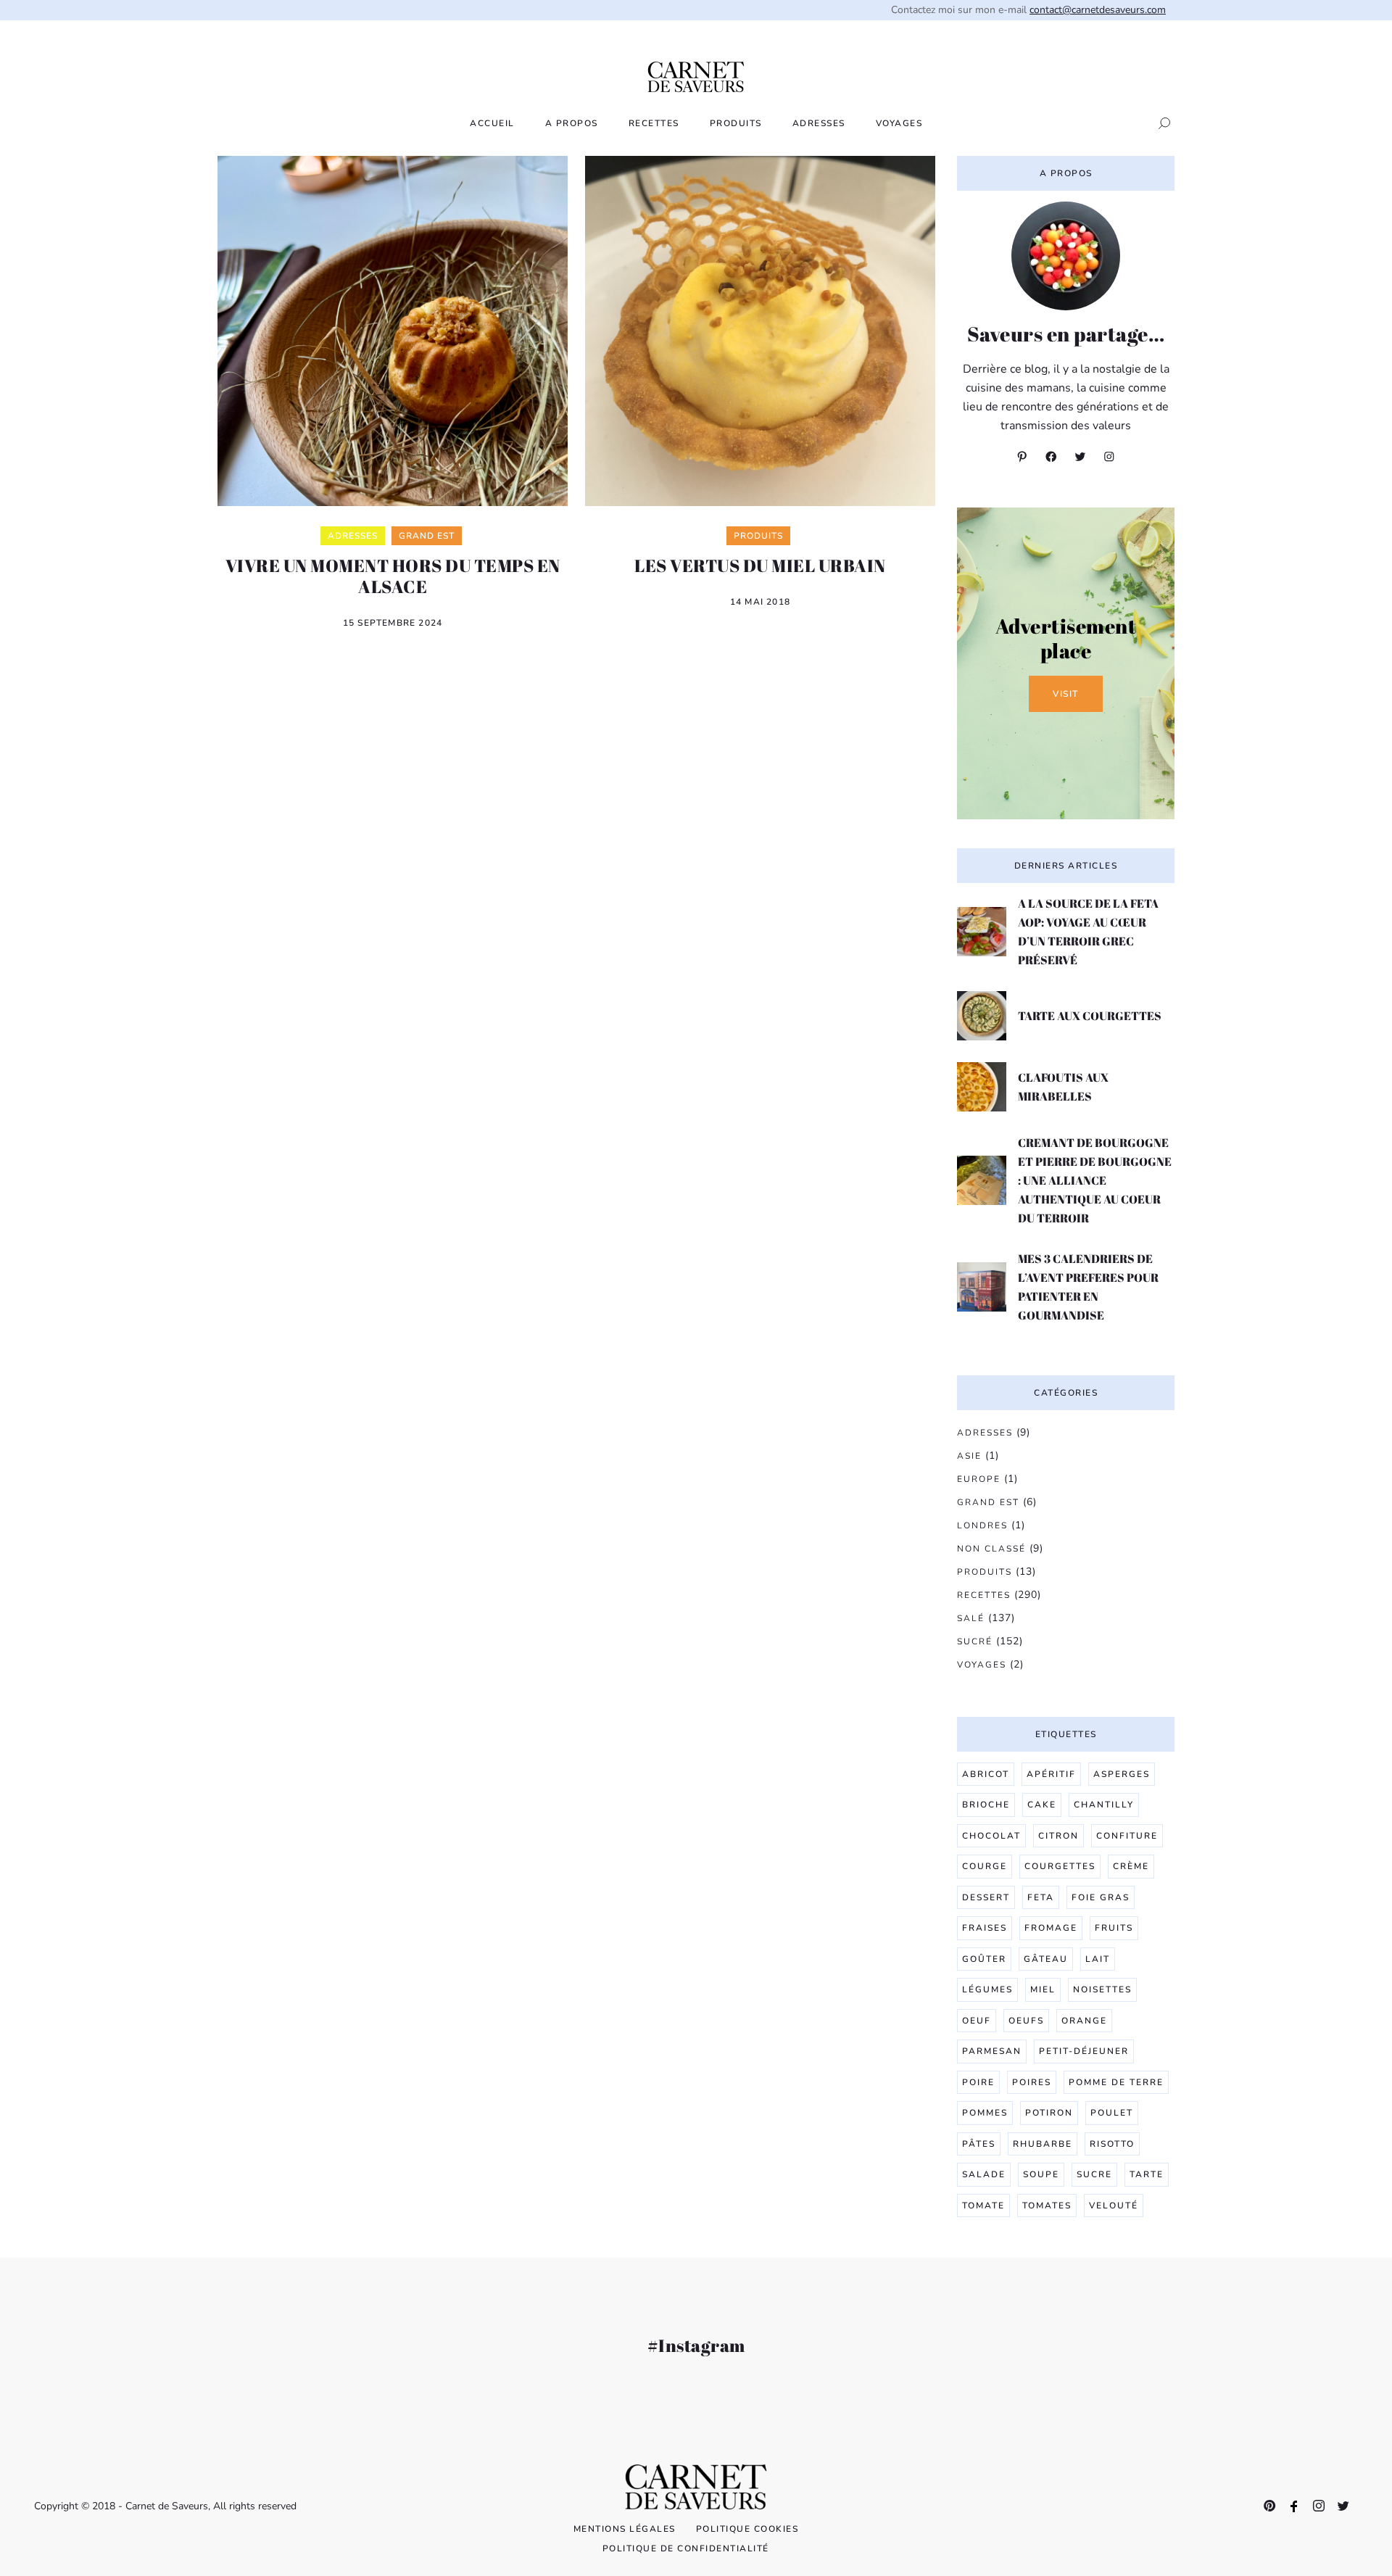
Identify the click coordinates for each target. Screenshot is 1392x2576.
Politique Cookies (747, 2529)
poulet (1112, 2113)
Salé (971, 1618)
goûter (984, 1959)
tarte (1147, 2174)
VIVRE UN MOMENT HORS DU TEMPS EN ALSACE (393, 576)
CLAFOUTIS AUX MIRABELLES (1063, 1087)
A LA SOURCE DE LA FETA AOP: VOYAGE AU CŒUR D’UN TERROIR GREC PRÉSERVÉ (1088, 932)
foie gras (1101, 1897)
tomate (983, 2206)
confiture (1127, 1836)
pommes (985, 2113)
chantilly (1104, 1805)
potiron (1049, 2113)
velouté (1114, 2206)
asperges (1122, 1774)
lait (1098, 1959)
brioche (986, 1805)
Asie (969, 1456)
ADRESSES (819, 123)
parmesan (992, 2051)
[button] (1160, 123)
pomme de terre (1116, 2082)
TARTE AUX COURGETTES (1090, 1016)
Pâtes (979, 2144)
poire (978, 2082)
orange (1084, 2021)
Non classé (991, 1549)
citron (1058, 1836)
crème (1131, 1866)
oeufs (1026, 2021)
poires (1032, 2082)
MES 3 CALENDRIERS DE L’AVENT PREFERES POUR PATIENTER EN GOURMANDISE (1088, 1287)
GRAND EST (988, 1502)
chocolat (991, 1836)
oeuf (977, 2021)
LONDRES (982, 1525)
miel (1043, 1989)
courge (985, 1866)
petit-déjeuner (1084, 2051)
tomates (1047, 2206)
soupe (1041, 2174)
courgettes (1060, 1866)
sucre (1094, 2174)
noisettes (1102, 1989)
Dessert (986, 1897)
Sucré (975, 1641)
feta (1041, 1897)
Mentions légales (625, 2529)
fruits (1114, 1928)
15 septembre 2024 (393, 623)
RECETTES (654, 123)
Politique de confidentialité (686, 2548)
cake (1042, 1805)
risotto (1112, 2144)
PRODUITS (736, 123)
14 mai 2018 (760, 602)
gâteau (1046, 1959)
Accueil (492, 123)
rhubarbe (1043, 2144)
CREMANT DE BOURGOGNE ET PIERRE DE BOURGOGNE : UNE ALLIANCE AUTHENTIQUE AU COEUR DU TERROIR (1095, 1180)
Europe (979, 1479)
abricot (986, 1774)
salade (984, 2174)
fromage (1051, 1928)
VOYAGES (899, 123)
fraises (985, 1928)
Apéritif (1051, 1774)
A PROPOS (572, 123)
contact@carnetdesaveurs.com (1098, 10)
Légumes (987, 1989)
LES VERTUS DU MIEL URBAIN (760, 566)
